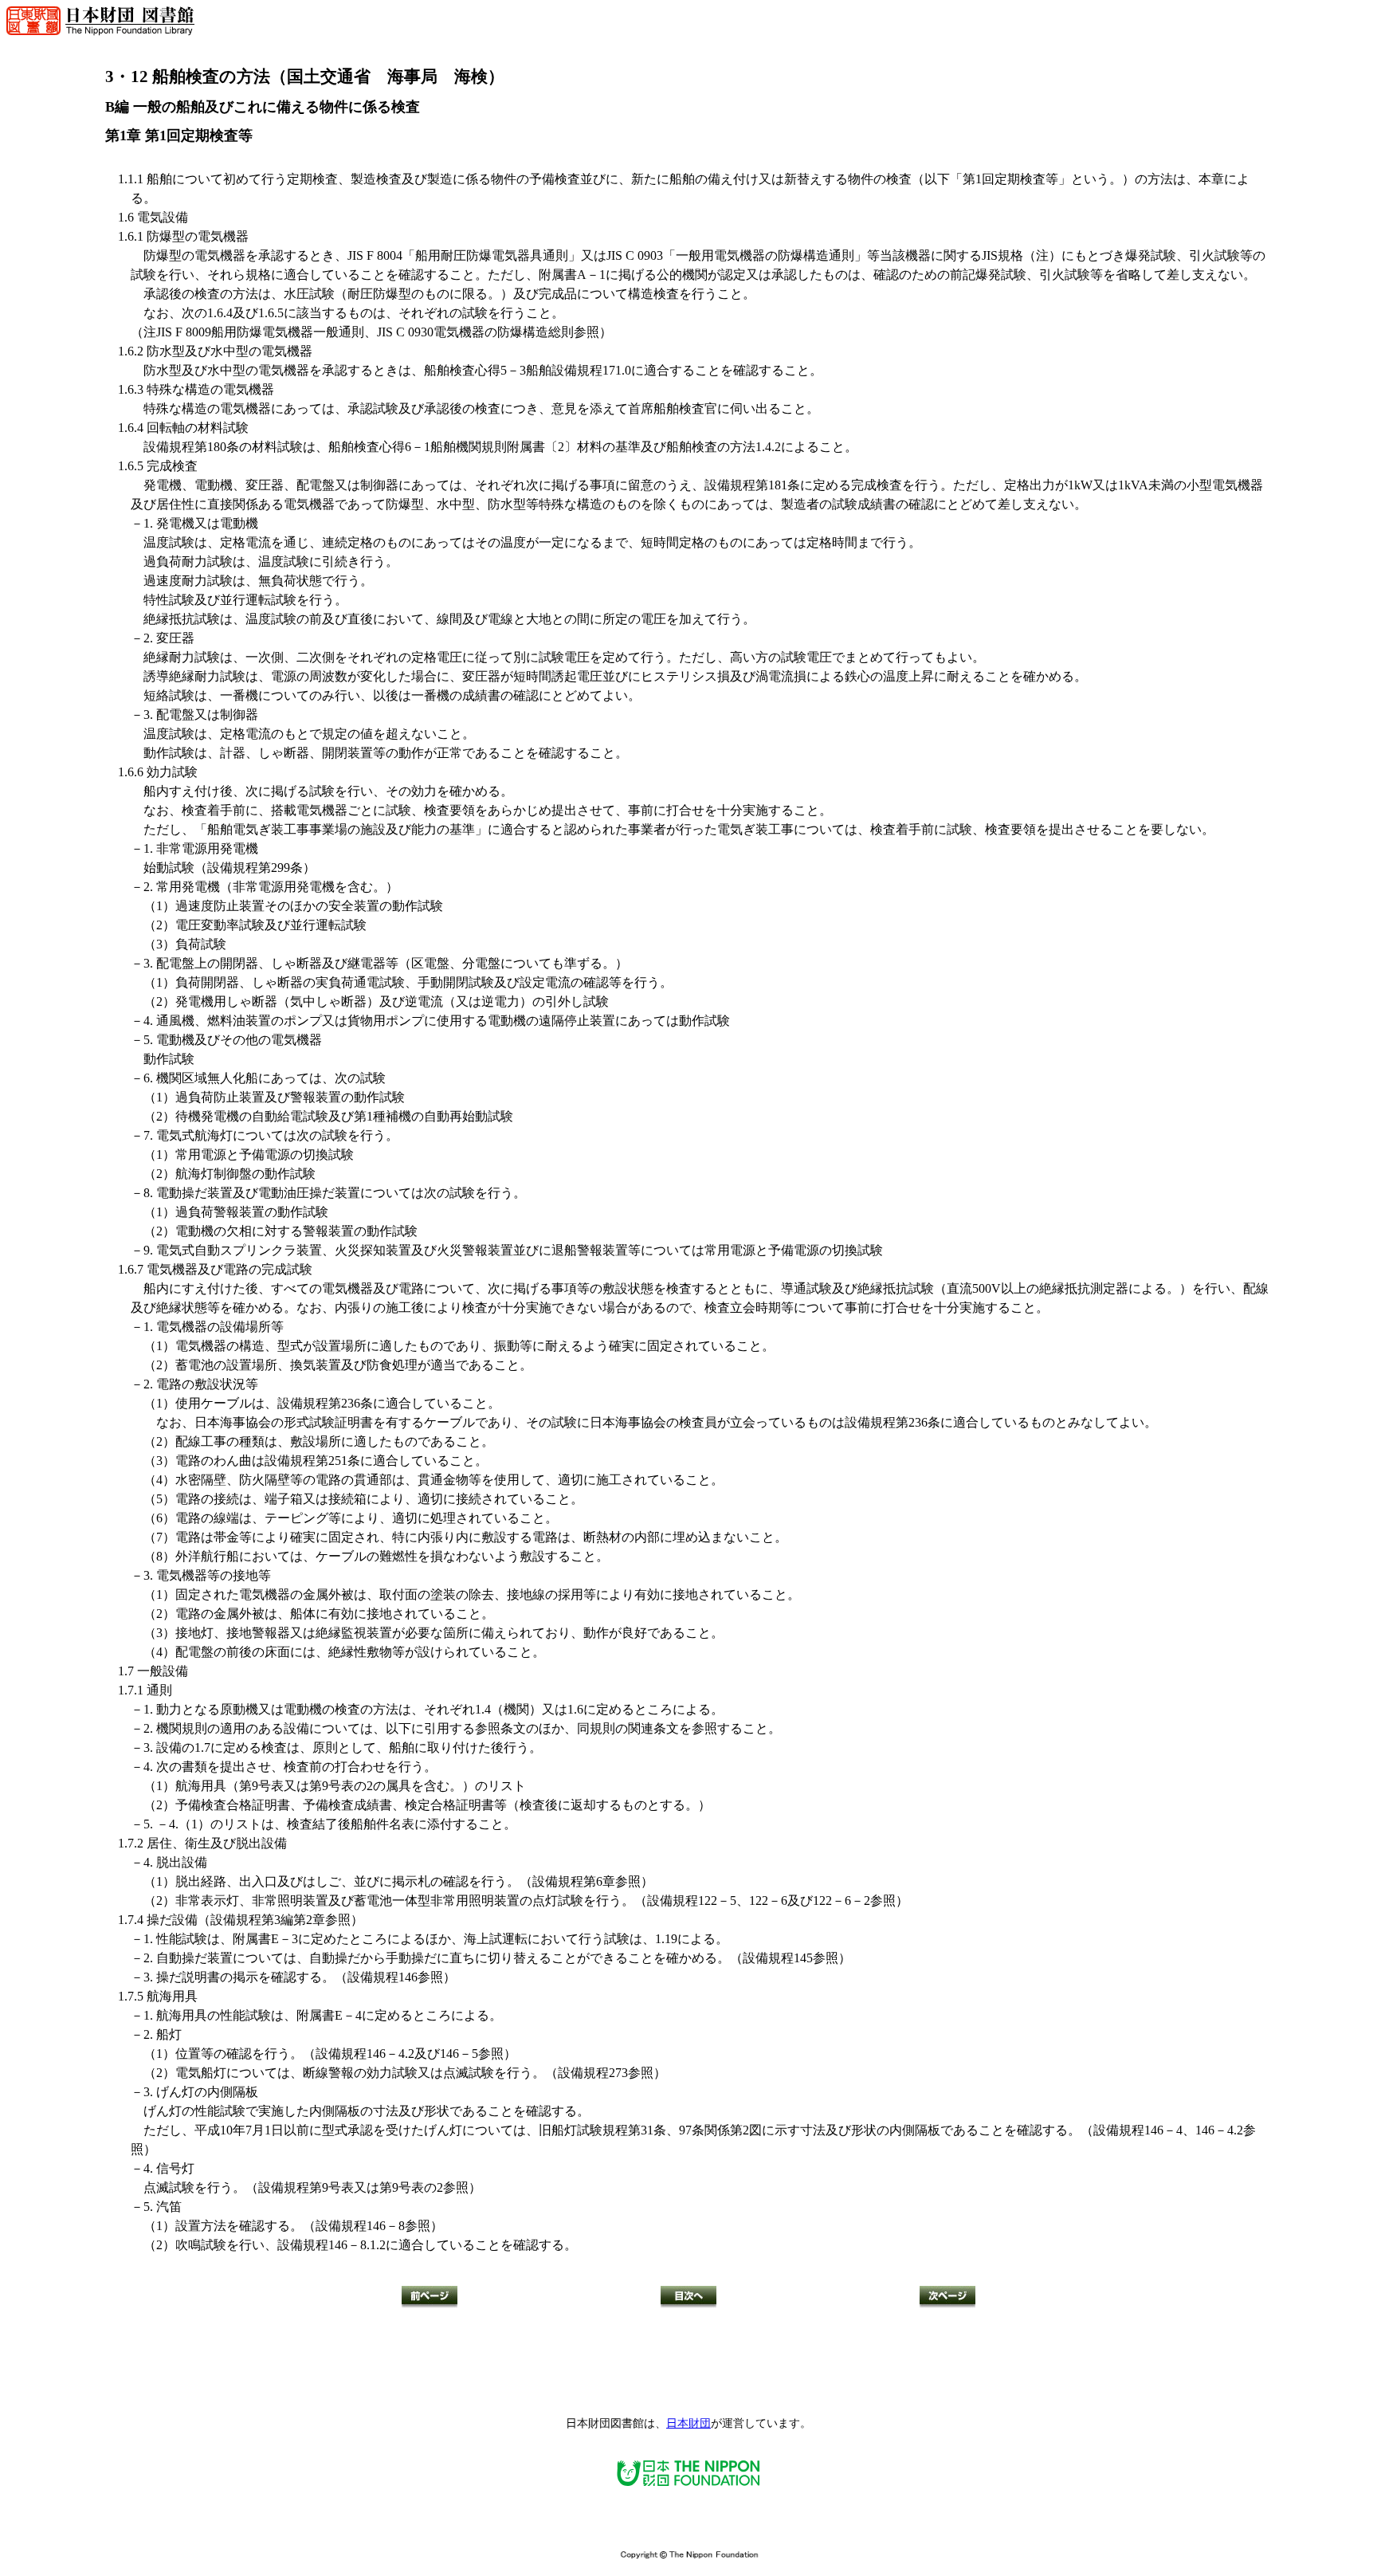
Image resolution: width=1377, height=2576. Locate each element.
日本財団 (688, 2423)
